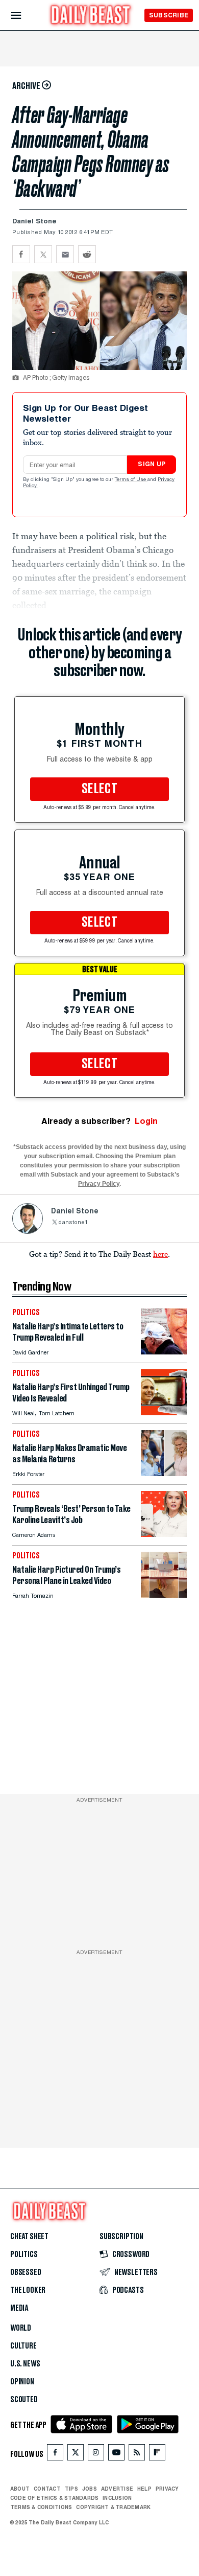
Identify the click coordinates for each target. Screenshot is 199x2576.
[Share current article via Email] (65, 254)
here (160, 1254)
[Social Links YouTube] (116, 2455)
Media (19, 2308)
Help (144, 2489)
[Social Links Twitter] (76, 2455)
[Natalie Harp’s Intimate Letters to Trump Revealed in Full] (164, 1352)
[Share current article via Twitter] (43, 254)
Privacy (167, 2489)
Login (146, 1121)
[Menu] (25, 16)
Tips (71, 2489)
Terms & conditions (41, 2507)
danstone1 (73, 1223)
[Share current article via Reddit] (87, 254)
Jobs (90, 2489)
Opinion (22, 2382)
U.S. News (25, 2364)
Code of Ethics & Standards (54, 2498)
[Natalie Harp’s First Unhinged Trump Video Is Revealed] (164, 1412)
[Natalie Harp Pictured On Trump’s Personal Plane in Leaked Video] (164, 1595)
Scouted (24, 2400)
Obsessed (26, 2272)
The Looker (28, 2290)
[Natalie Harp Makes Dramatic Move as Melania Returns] (164, 1473)
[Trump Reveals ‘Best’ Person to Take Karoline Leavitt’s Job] (164, 1534)
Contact (47, 2489)
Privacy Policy (99, 1184)
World (21, 2328)
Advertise (117, 2489)
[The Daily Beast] (91, 16)
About (20, 2489)
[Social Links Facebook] (55, 2455)
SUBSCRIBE (169, 15)
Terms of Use (131, 480)
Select (99, 789)
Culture (23, 2346)
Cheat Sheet (29, 2237)
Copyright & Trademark (113, 2507)
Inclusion (117, 2498)
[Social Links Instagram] (96, 2455)
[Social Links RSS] (137, 2455)
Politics (24, 2255)
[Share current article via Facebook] (21, 254)
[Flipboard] (157, 2455)
